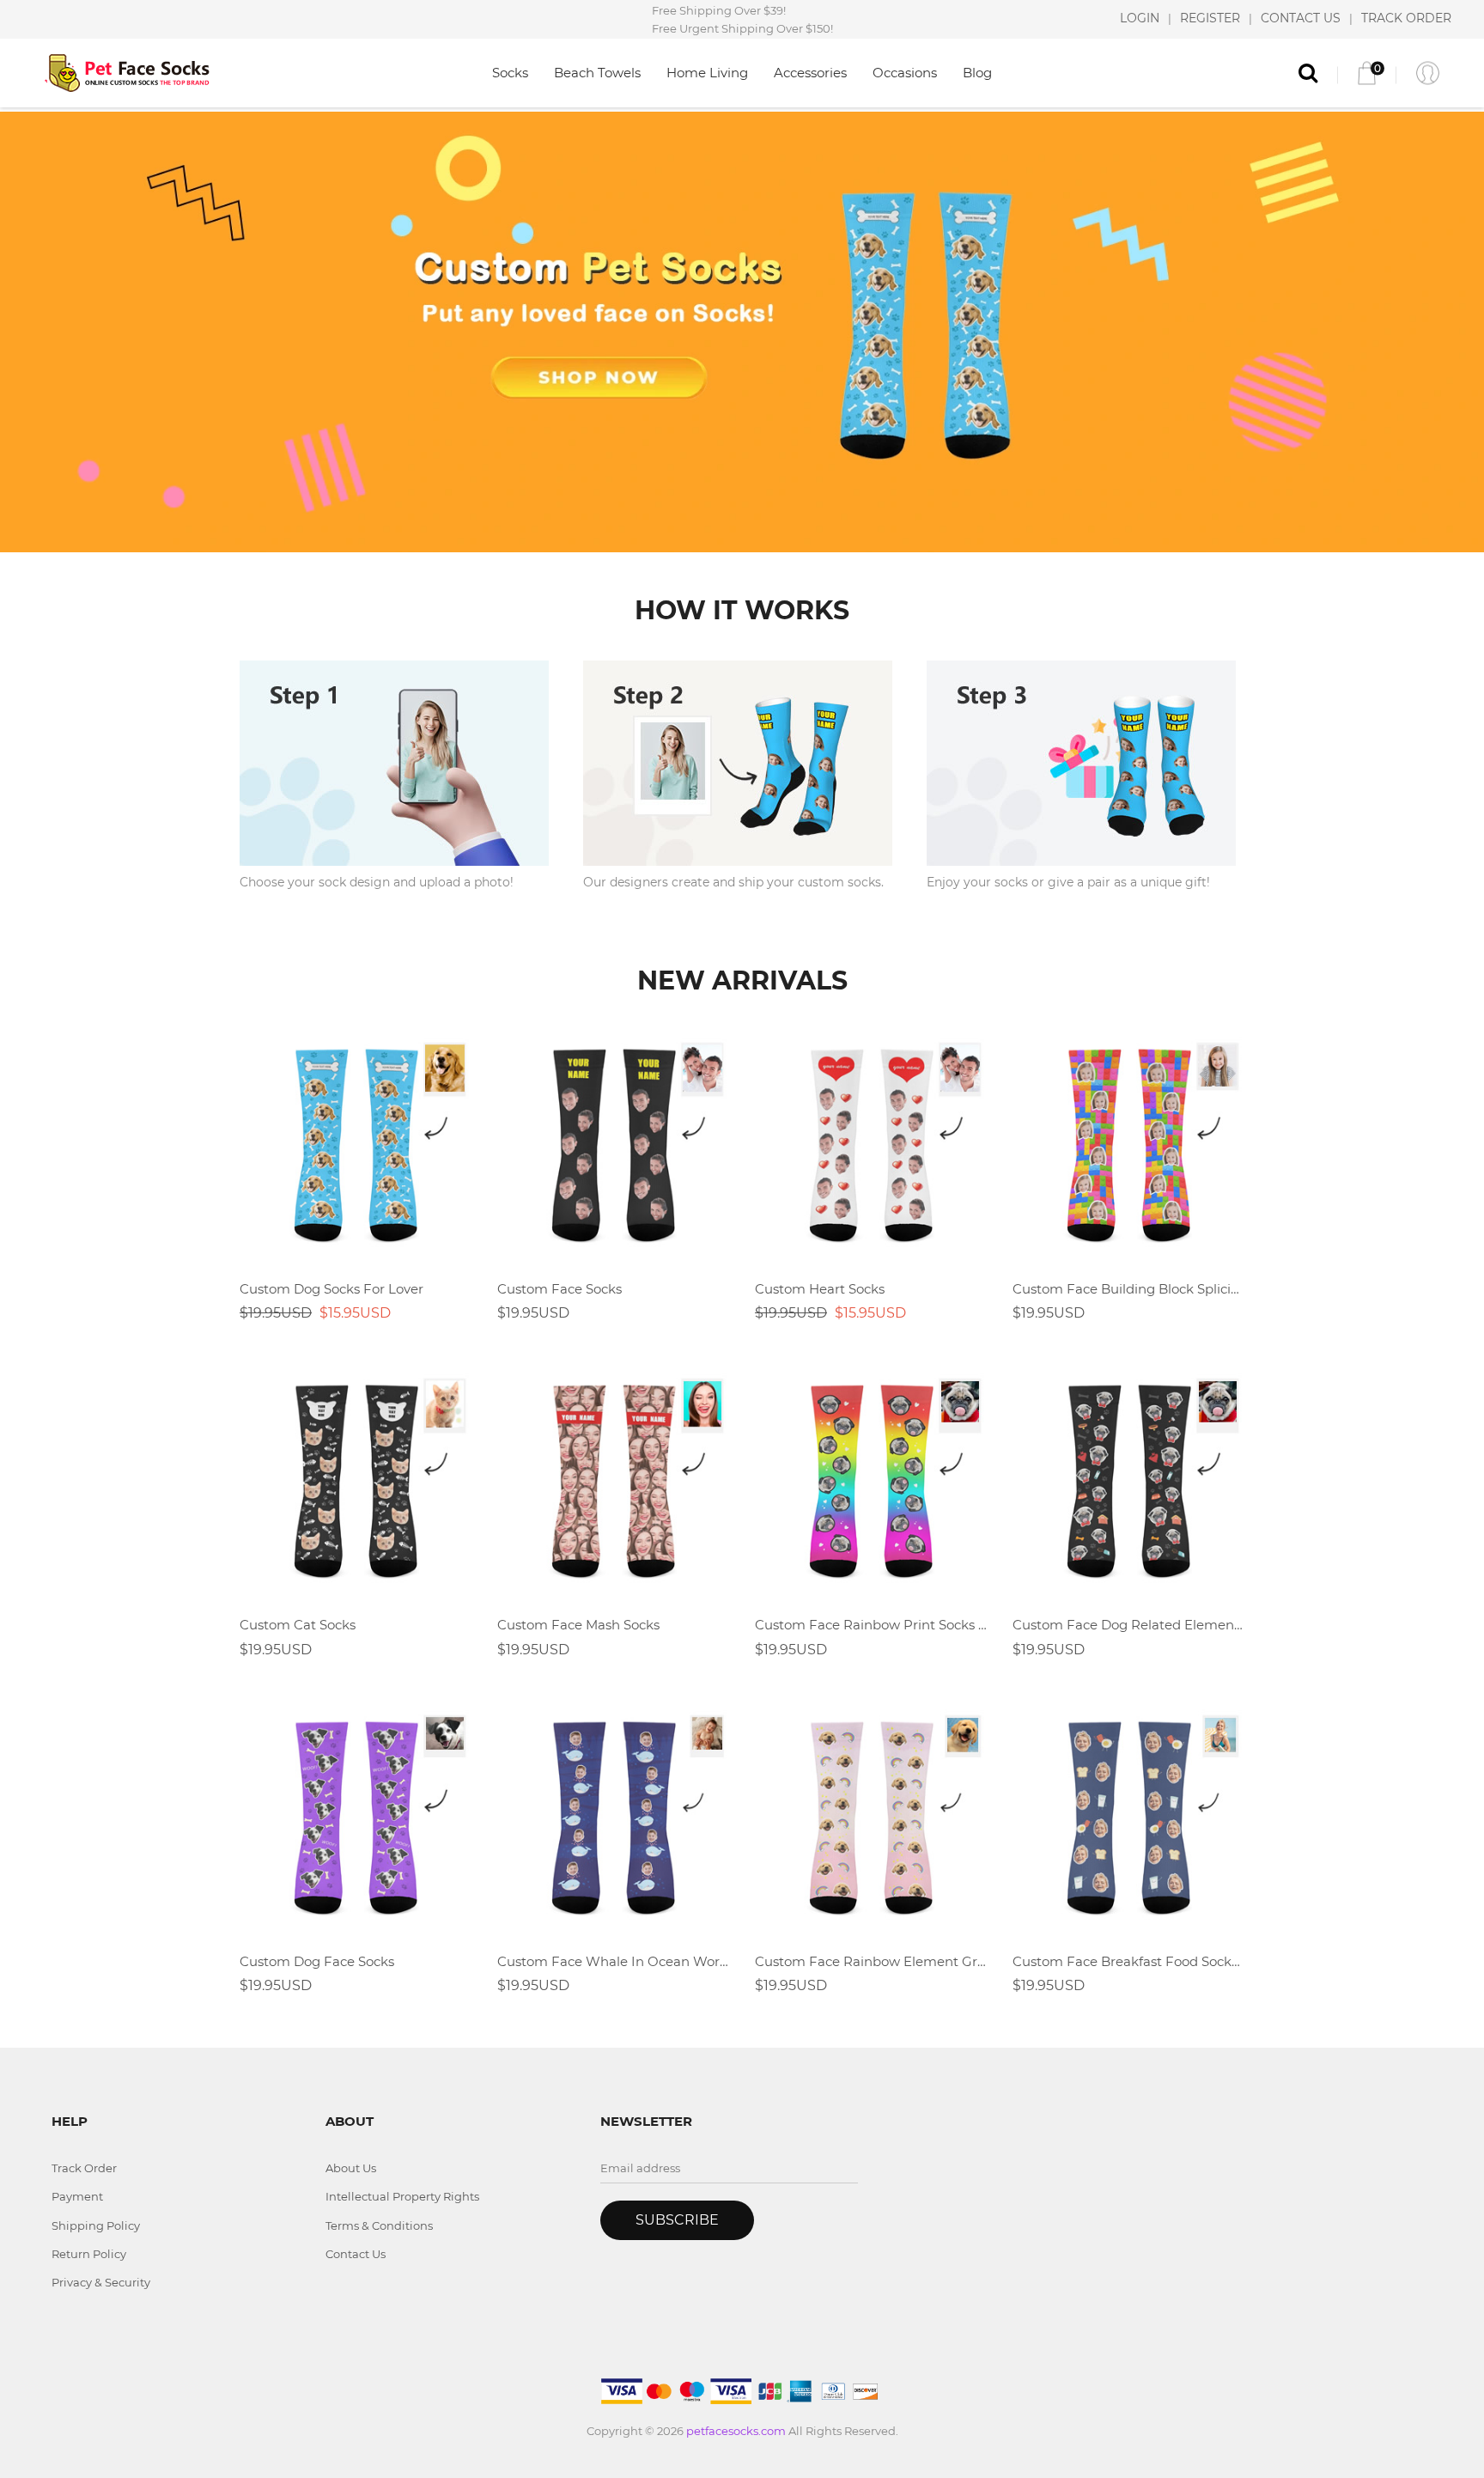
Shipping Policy (96, 2225)
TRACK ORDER (1406, 19)
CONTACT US (1301, 19)
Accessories (810, 73)
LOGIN (1140, 19)
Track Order (84, 2168)
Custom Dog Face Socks (317, 1961)
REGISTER (1210, 19)
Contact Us (356, 2254)
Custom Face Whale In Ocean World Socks (613, 1961)
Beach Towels (597, 73)
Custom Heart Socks (820, 1289)
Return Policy (89, 2254)
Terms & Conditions (379, 2225)
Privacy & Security (101, 2282)
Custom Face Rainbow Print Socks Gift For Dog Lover (871, 1625)
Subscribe (677, 2220)
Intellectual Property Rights (402, 2196)
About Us (351, 2168)
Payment (77, 2196)
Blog (977, 73)
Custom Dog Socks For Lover (331, 1289)
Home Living (707, 73)
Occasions (905, 73)
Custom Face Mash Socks (578, 1625)
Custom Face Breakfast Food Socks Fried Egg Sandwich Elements (1128, 1961)
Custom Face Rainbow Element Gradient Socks (871, 1961)
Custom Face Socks (560, 1289)
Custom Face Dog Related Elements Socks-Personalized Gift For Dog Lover (1128, 1625)
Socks (510, 73)
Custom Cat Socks (298, 1625)
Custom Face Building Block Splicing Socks (1128, 1289)
